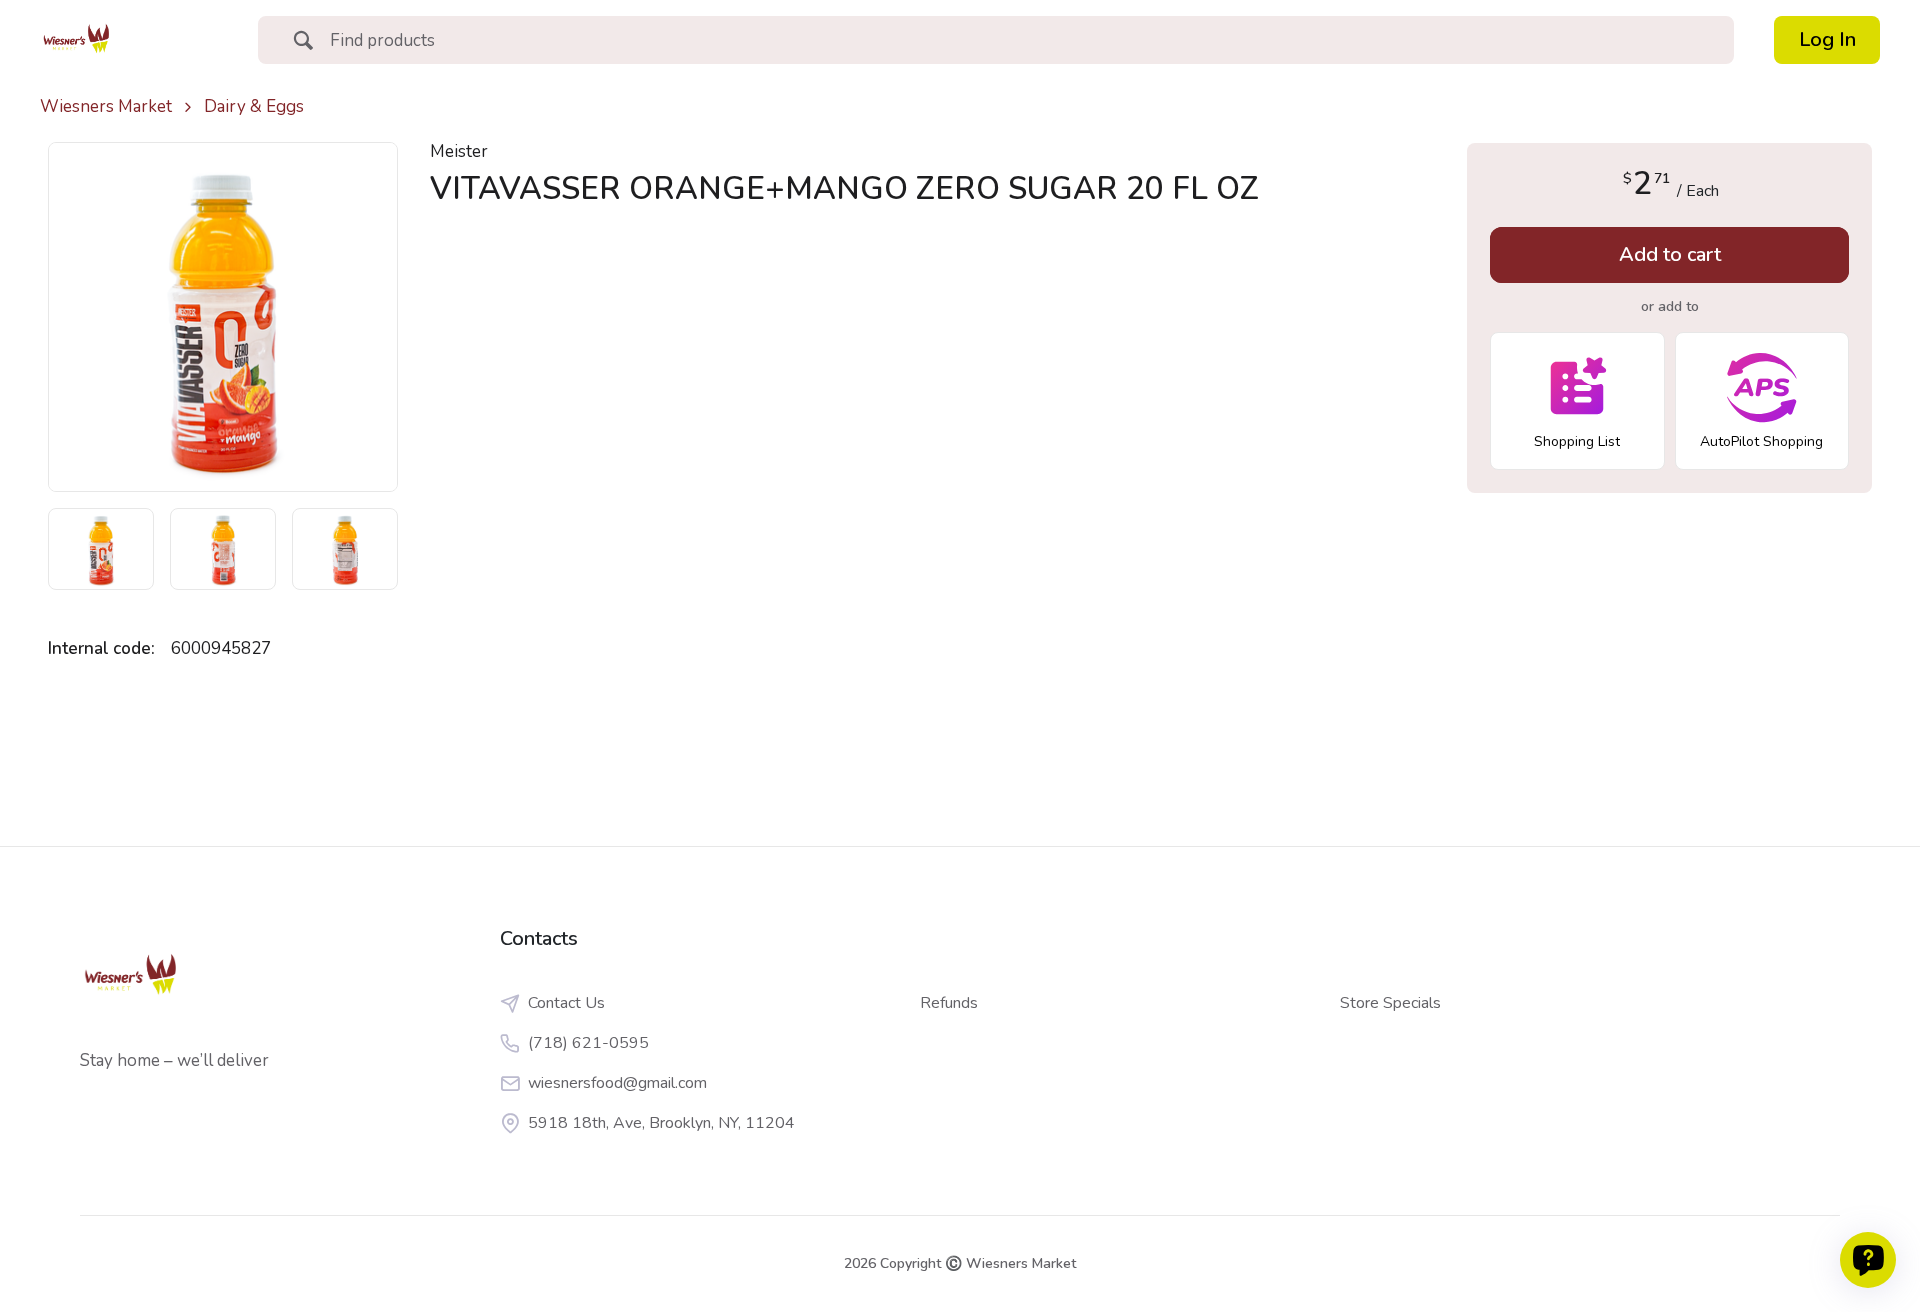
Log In (1827, 39)
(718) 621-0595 (588, 1043)
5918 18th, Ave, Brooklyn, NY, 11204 (661, 1123)
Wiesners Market (106, 107)
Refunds (949, 1003)
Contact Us (566, 1003)
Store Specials (1390, 1003)
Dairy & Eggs (254, 107)
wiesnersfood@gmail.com (617, 1083)
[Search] (303, 43)
